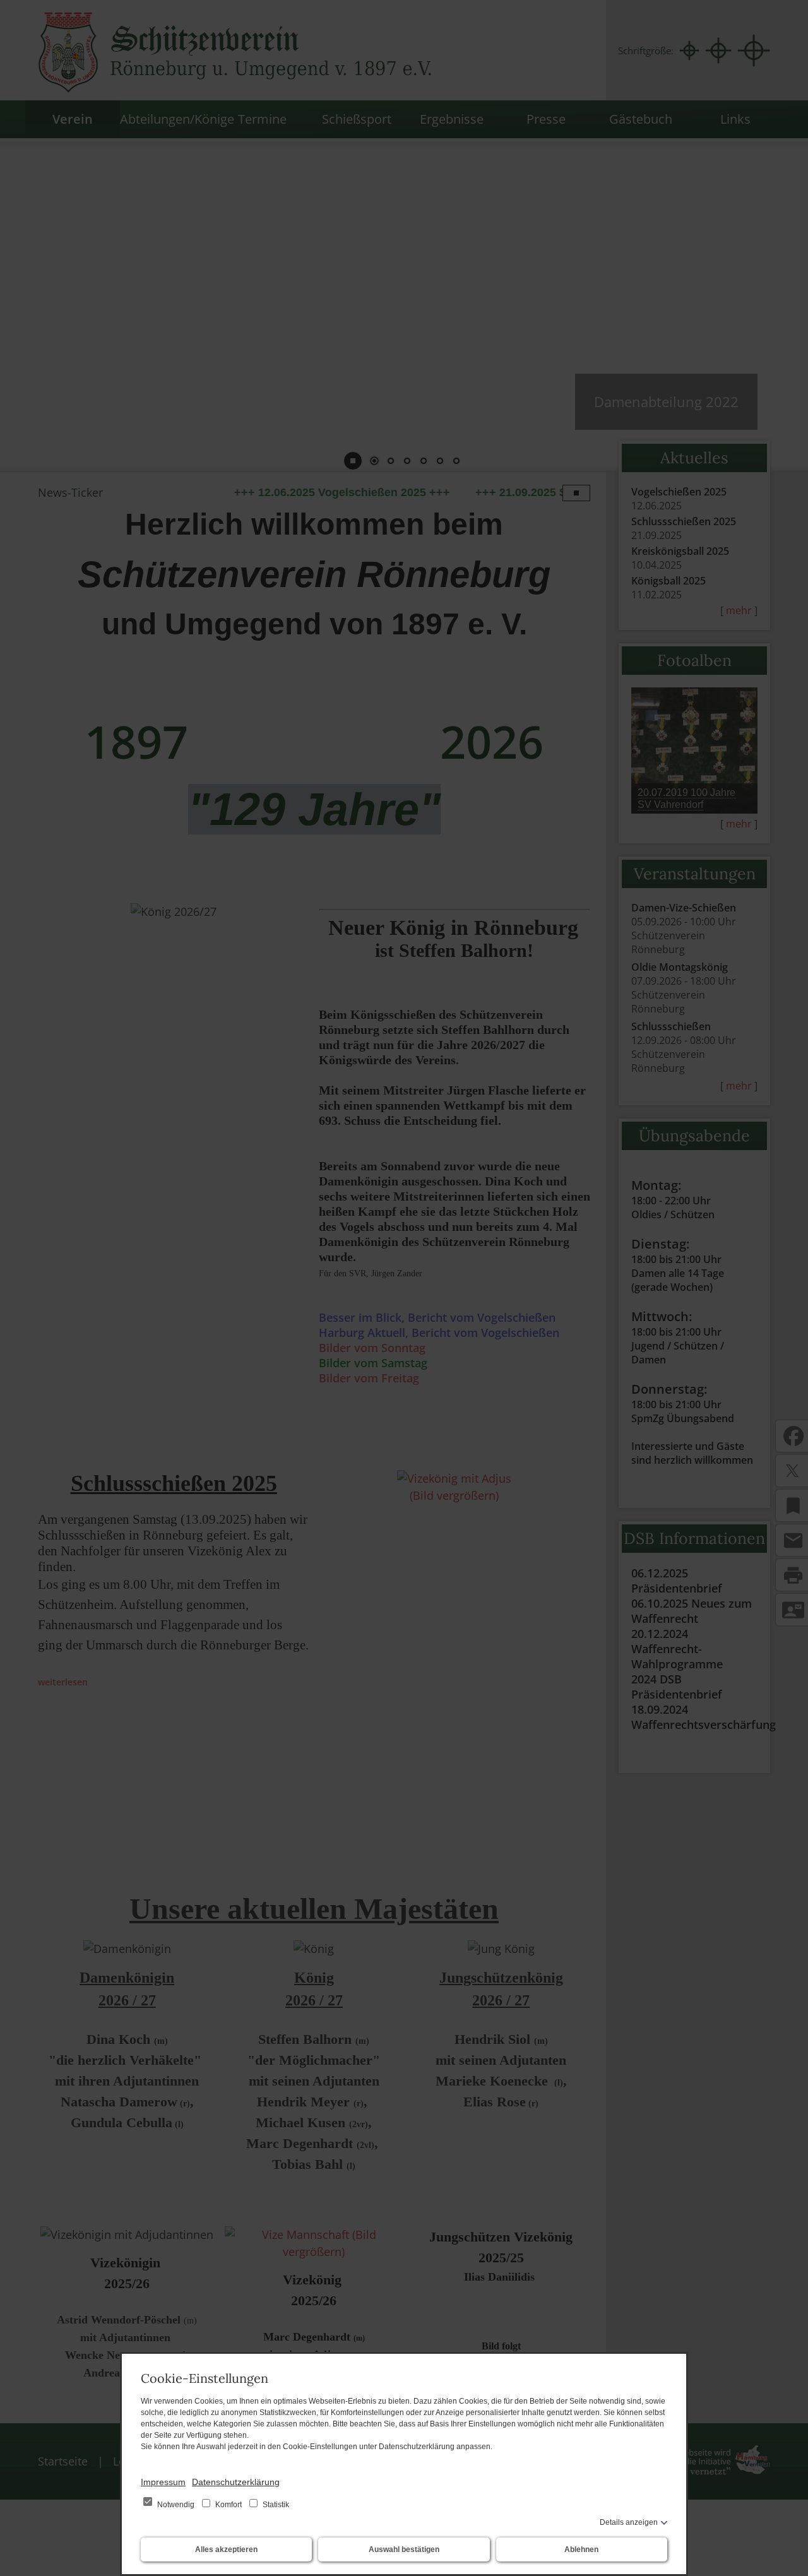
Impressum (163, 2482)
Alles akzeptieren (226, 2549)
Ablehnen (581, 2549)
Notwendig (176, 2505)
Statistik (275, 2505)
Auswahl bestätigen (404, 2549)
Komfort (229, 2505)
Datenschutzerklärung (236, 2482)
